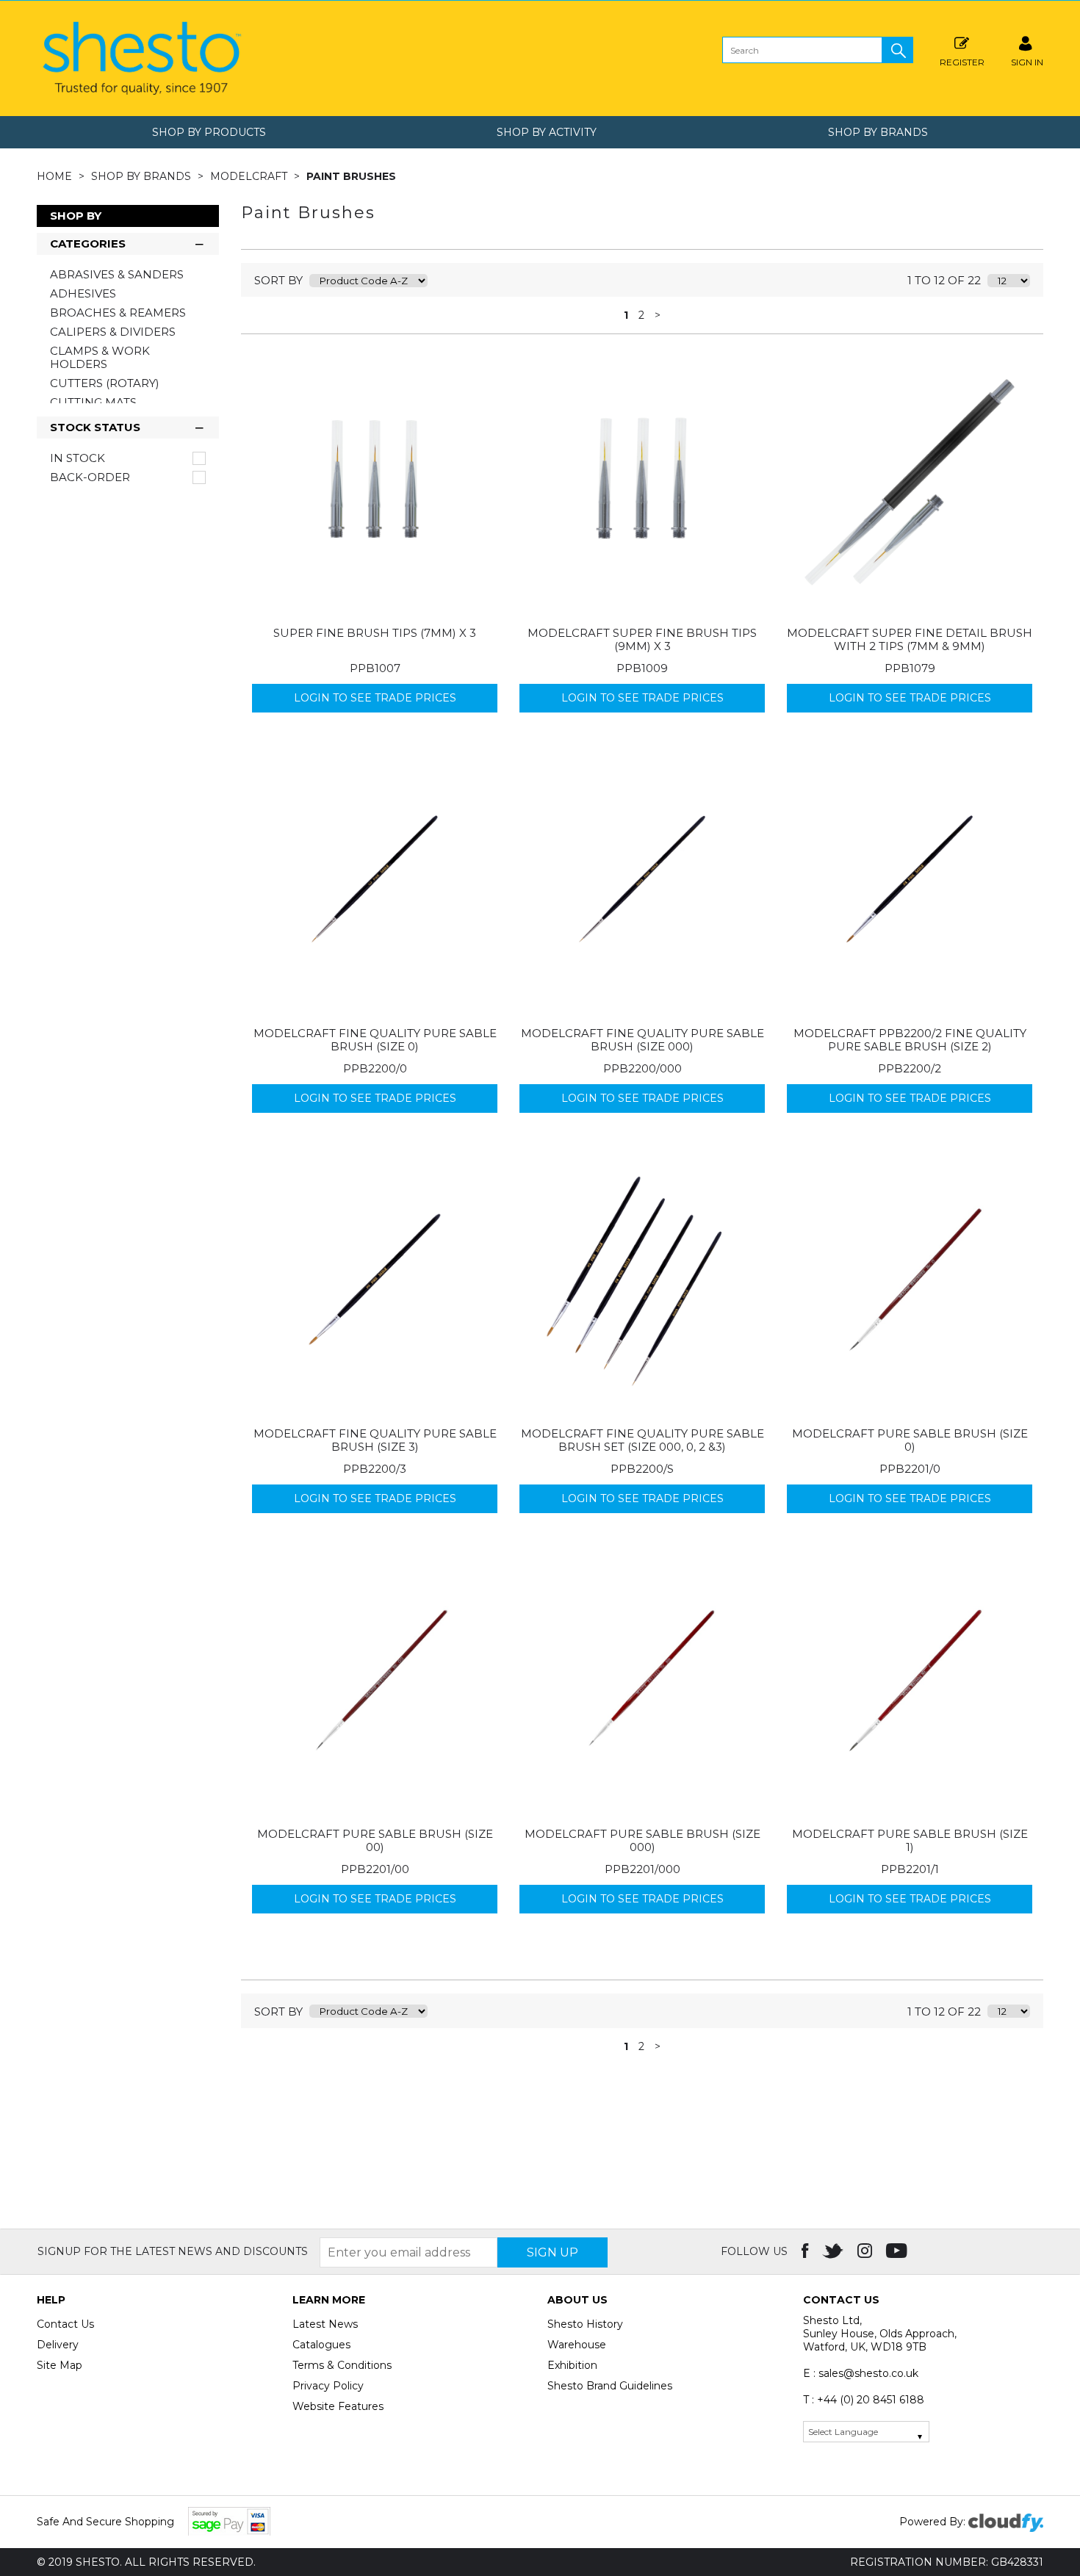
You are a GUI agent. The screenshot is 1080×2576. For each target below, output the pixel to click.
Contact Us (65, 2324)
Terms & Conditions (342, 2365)
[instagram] (866, 2251)
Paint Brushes (351, 176)
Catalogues (321, 2345)
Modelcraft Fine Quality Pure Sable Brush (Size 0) (375, 1040)
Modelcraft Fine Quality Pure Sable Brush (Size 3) (375, 1440)
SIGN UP (552, 2252)
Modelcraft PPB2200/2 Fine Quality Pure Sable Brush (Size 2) (910, 1040)
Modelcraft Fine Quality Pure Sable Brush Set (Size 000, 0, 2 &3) (642, 1440)
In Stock (78, 458)
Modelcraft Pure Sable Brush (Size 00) (375, 1840)
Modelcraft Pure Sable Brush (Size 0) (910, 1440)
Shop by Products (209, 132)
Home (56, 176)
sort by (278, 280)
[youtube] (898, 2251)
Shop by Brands (878, 132)
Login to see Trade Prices (375, 698)
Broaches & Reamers (118, 313)
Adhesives (83, 293)
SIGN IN (1027, 62)
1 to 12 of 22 (944, 280)
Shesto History (585, 2324)
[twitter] (834, 2251)
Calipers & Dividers (113, 332)
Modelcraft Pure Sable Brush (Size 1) (910, 1840)
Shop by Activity (547, 132)
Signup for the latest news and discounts (173, 2251)
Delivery (58, 2345)
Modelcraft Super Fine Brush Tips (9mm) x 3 (642, 639)
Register (962, 62)
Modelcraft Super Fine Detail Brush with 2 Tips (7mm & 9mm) (910, 639)
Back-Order (90, 477)
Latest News (325, 2324)
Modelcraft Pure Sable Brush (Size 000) (642, 1840)
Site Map (60, 2365)
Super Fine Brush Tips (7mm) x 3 (375, 633)
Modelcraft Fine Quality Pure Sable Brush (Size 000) (642, 1040)
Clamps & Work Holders (100, 357)
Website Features (338, 2406)
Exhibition (572, 2365)
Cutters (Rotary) (105, 383)
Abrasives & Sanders (117, 274)
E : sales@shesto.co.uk (861, 2373)
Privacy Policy (328, 2386)
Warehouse (577, 2345)
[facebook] (806, 2251)
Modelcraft (250, 176)
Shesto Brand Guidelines (610, 2386)
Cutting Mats (93, 402)
